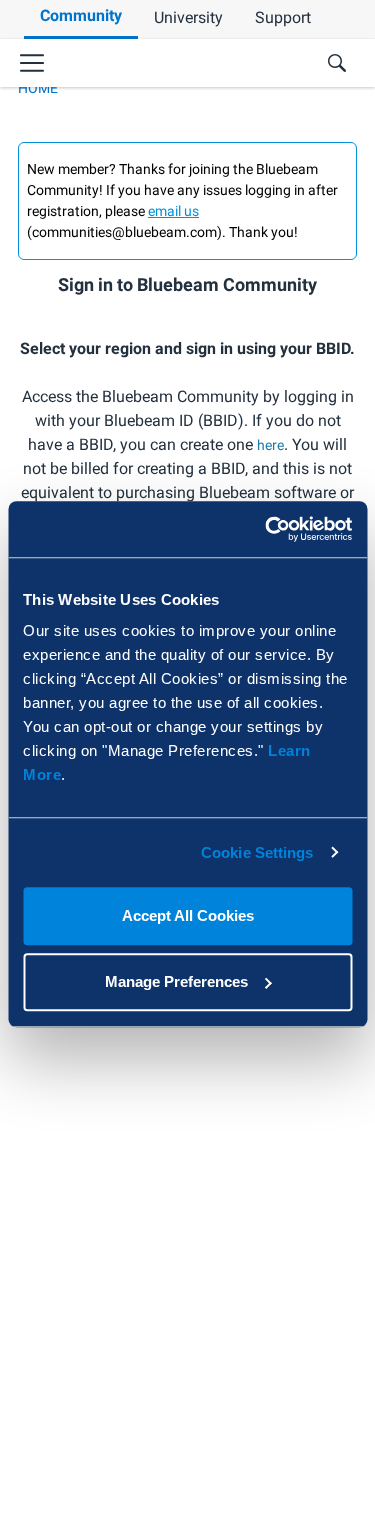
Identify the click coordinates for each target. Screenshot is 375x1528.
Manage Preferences (176, 981)
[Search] (337, 63)
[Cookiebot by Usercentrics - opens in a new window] (267, 529)
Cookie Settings (257, 852)
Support (283, 17)
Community (81, 15)
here (270, 445)
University (188, 17)
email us (173, 211)
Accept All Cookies (188, 915)
